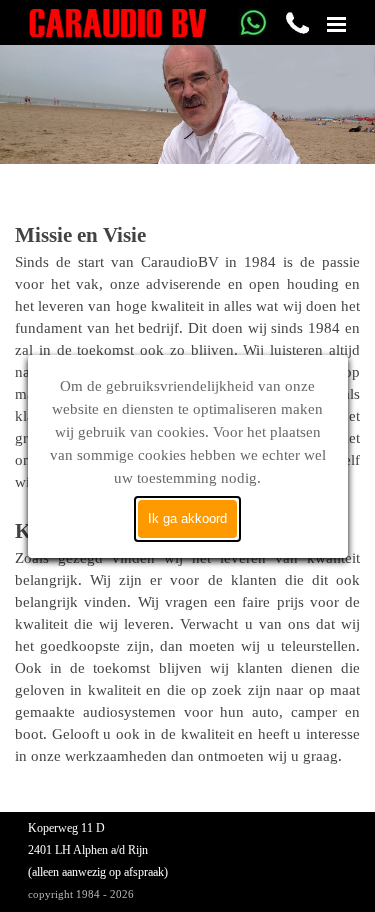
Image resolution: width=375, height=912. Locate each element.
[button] (253, 16)
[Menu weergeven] (337, 24)
